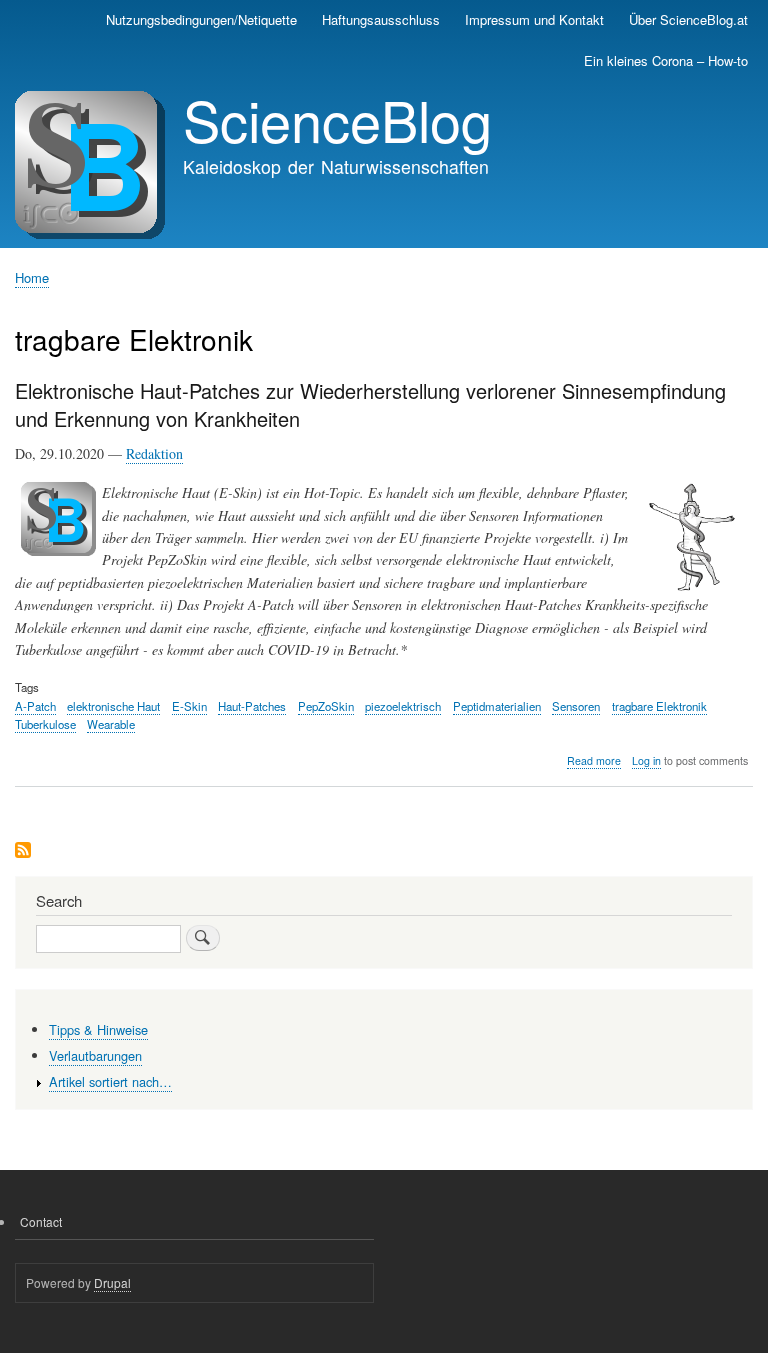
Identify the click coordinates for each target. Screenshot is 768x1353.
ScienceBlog (337, 119)
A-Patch (35, 706)
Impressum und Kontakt (534, 19)
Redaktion (154, 453)
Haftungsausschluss (381, 19)
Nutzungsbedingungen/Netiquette (201, 19)
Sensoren (576, 706)
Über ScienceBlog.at (688, 19)
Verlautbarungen (95, 1055)
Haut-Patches (252, 706)
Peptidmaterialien (497, 706)
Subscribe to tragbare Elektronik (23, 851)
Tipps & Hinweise (98, 1029)
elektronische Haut (113, 706)
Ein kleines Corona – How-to (666, 60)
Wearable (111, 724)
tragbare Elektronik (659, 706)
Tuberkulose (45, 724)
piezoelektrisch (403, 706)
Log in (646, 760)
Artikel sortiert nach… (110, 1081)
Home (32, 277)
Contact (41, 1221)
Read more (594, 761)
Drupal (112, 1282)
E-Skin (189, 706)
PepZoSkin (326, 706)
